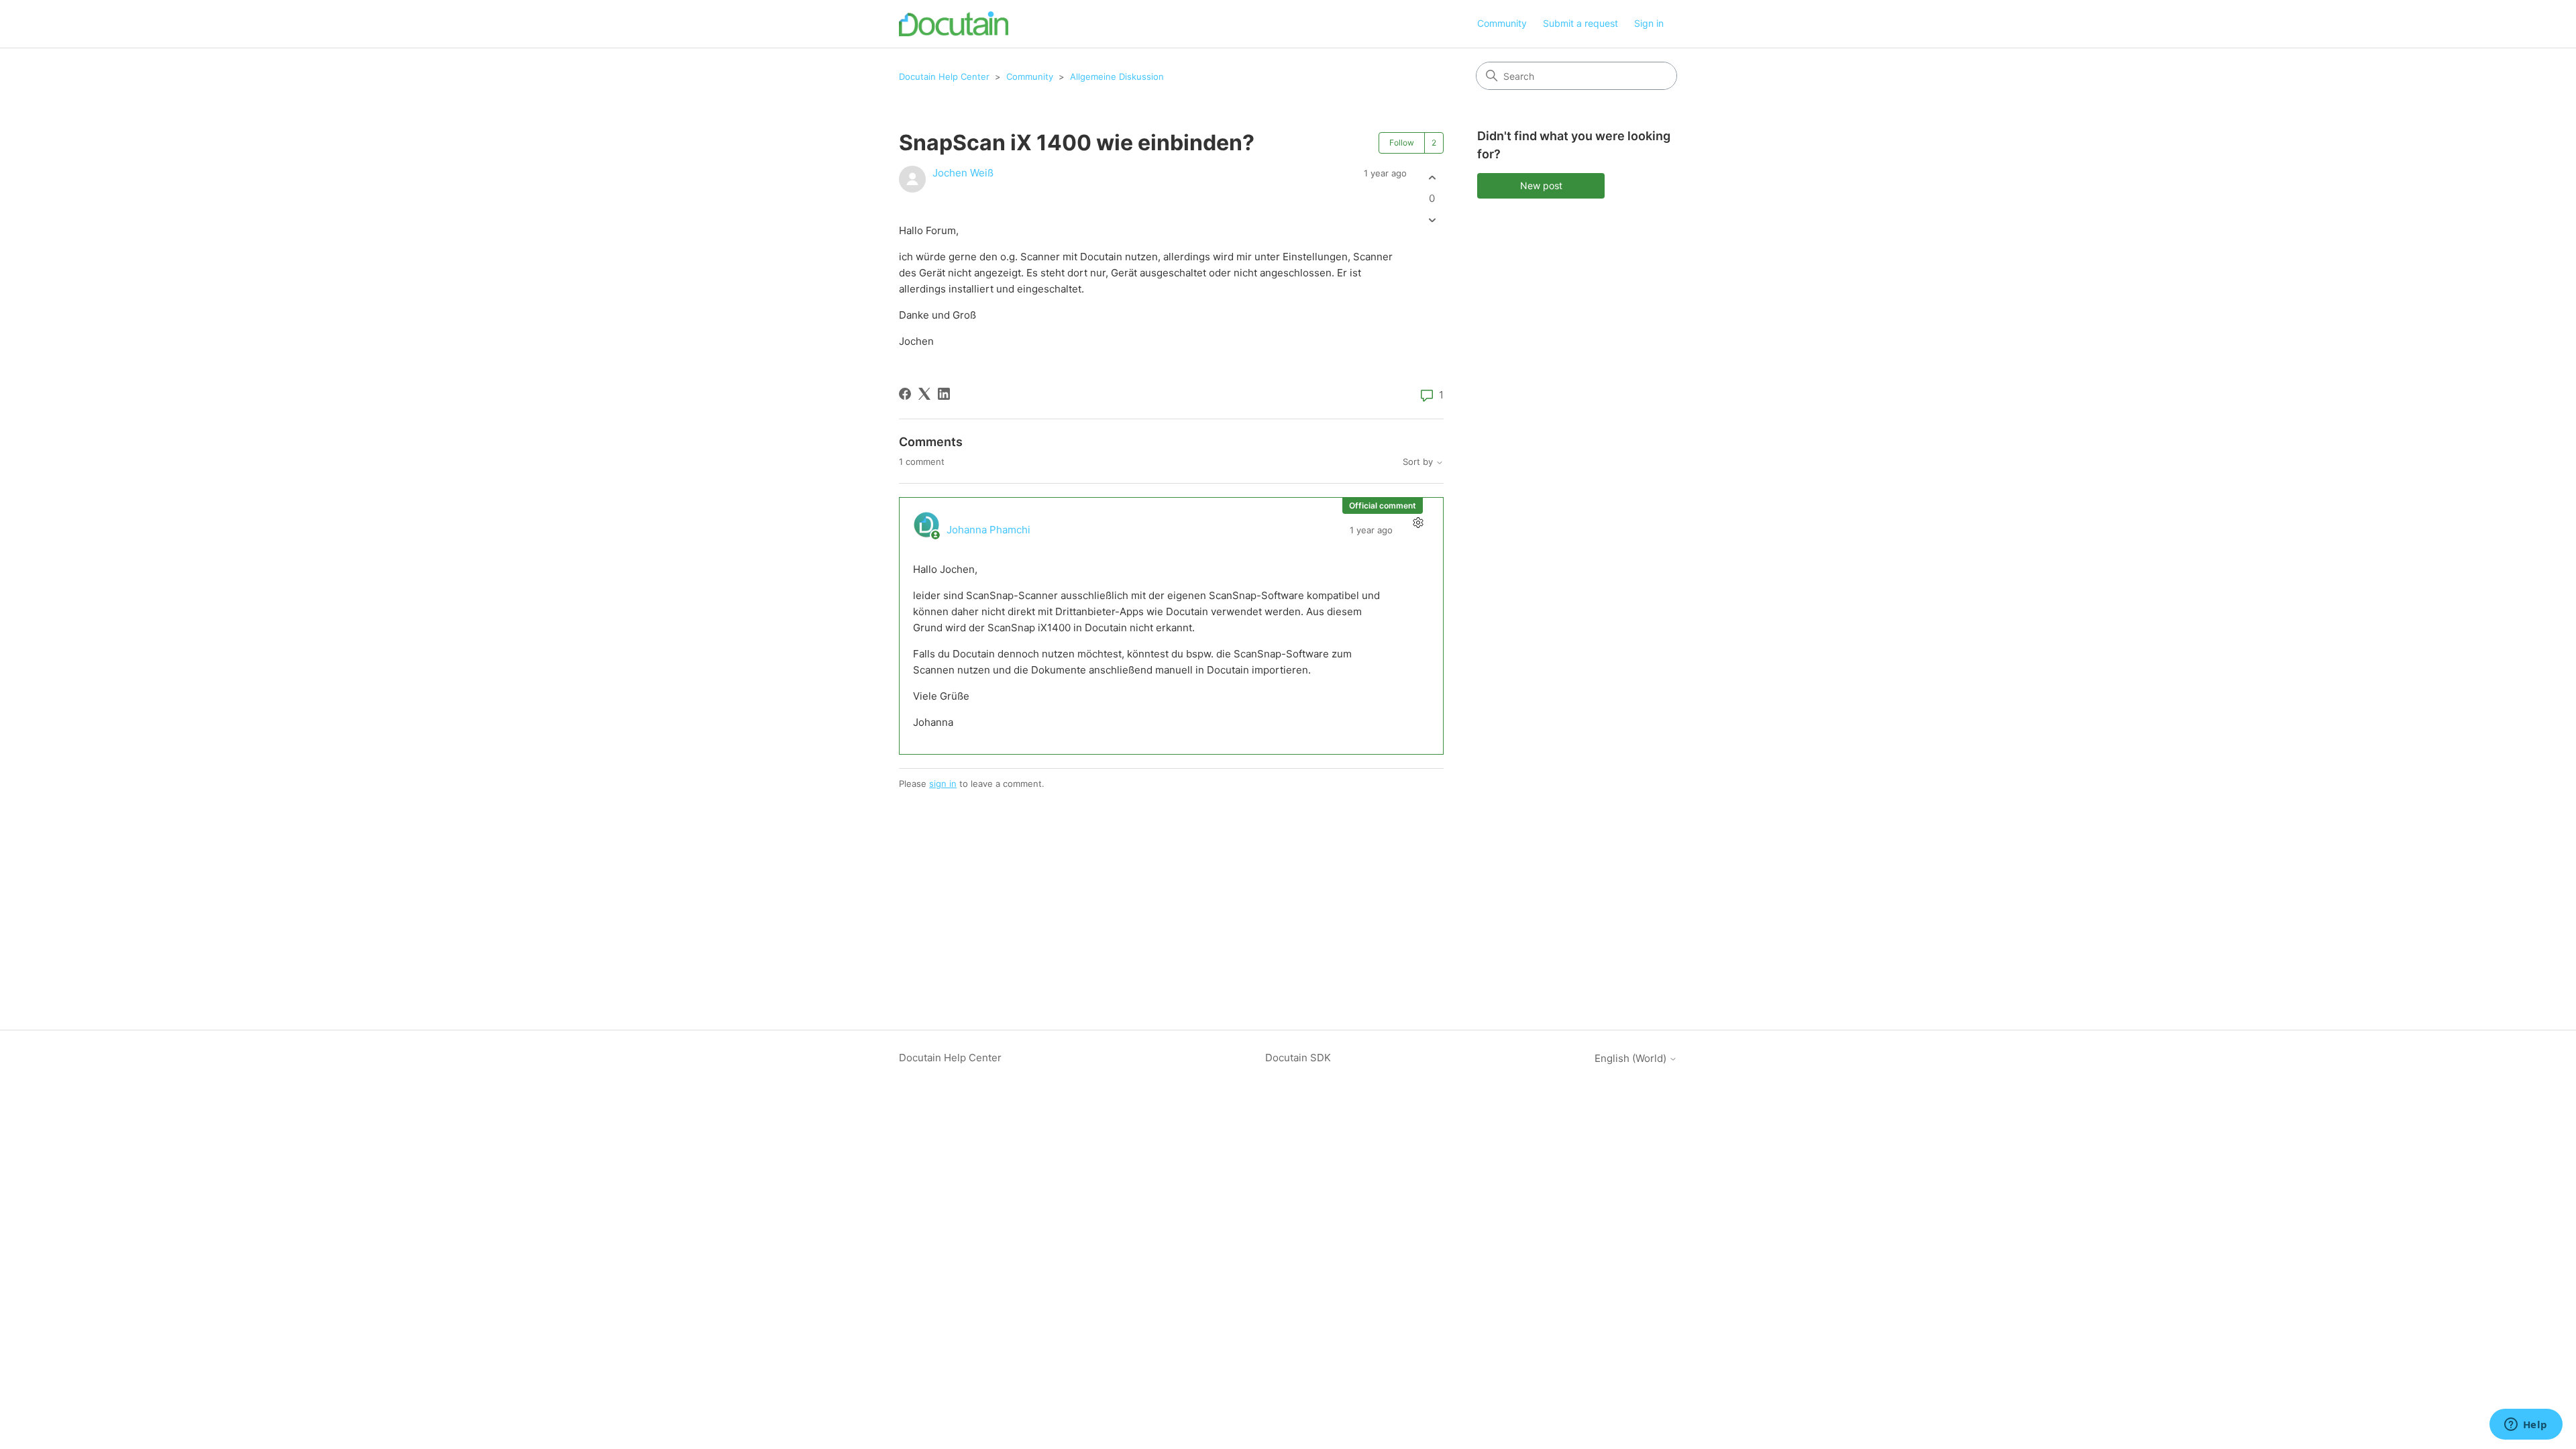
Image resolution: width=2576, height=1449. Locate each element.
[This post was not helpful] (1432, 220)
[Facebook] (905, 394)
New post (1541, 185)
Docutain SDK (1298, 1058)
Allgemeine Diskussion (1117, 76)
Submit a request (1580, 23)
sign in (943, 784)
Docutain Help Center (944, 76)
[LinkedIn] (944, 394)
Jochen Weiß (963, 173)
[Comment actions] (1418, 523)
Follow (1402, 143)
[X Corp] (924, 394)
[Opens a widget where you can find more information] (2526, 1426)
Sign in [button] (1649, 23)
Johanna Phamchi (988, 530)
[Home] (954, 24)
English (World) (1632, 1058)
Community (1502, 23)
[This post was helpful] (1432, 177)
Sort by (1419, 462)
